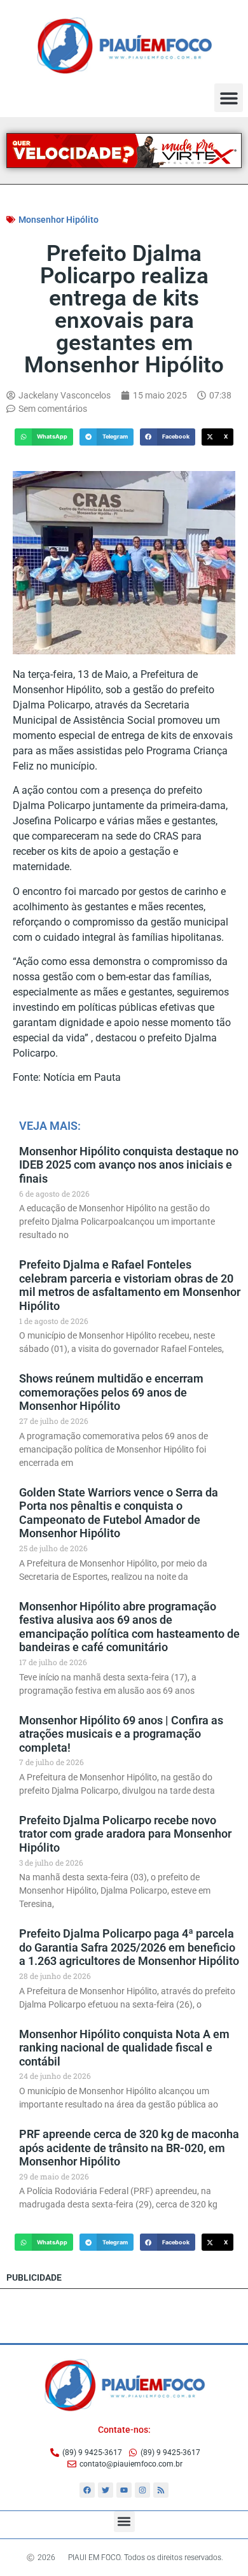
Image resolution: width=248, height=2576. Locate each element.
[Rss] (161, 2490)
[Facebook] (87, 2490)
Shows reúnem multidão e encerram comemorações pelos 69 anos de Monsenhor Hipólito (111, 1392)
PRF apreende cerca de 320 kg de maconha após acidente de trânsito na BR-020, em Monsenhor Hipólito (129, 2148)
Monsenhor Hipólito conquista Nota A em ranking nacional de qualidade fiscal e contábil (124, 2048)
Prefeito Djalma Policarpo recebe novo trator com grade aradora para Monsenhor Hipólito (125, 1834)
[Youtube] (124, 2490)
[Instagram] (142, 2490)
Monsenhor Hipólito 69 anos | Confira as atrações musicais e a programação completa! (121, 1734)
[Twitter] (106, 2490)
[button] (229, 98)
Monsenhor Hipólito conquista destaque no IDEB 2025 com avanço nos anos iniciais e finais (129, 1165)
